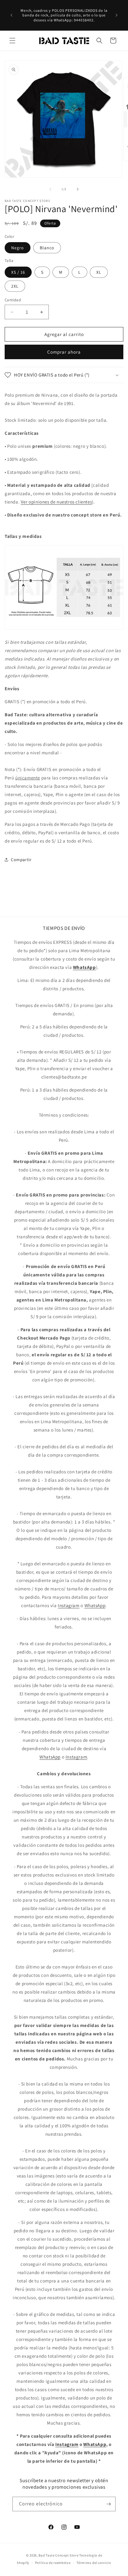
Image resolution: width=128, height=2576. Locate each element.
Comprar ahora (64, 352)
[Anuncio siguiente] (117, 15)
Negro (18, 248)
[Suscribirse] (108, 2504)
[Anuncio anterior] (11, 15)
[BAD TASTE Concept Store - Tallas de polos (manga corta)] (64, 629)
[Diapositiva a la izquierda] (50, 189)
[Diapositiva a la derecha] (78, 189)
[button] (12, 41)
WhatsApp (95, 1605)
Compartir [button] (21, 860)
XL (99, 272)
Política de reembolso (53, 2563)
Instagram (69, 1605)
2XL (15, 286)
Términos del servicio (94, 2563)
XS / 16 (18, 272)
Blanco (47, 248)
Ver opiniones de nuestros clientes (56, 502)
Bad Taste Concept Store (58, 2555)
